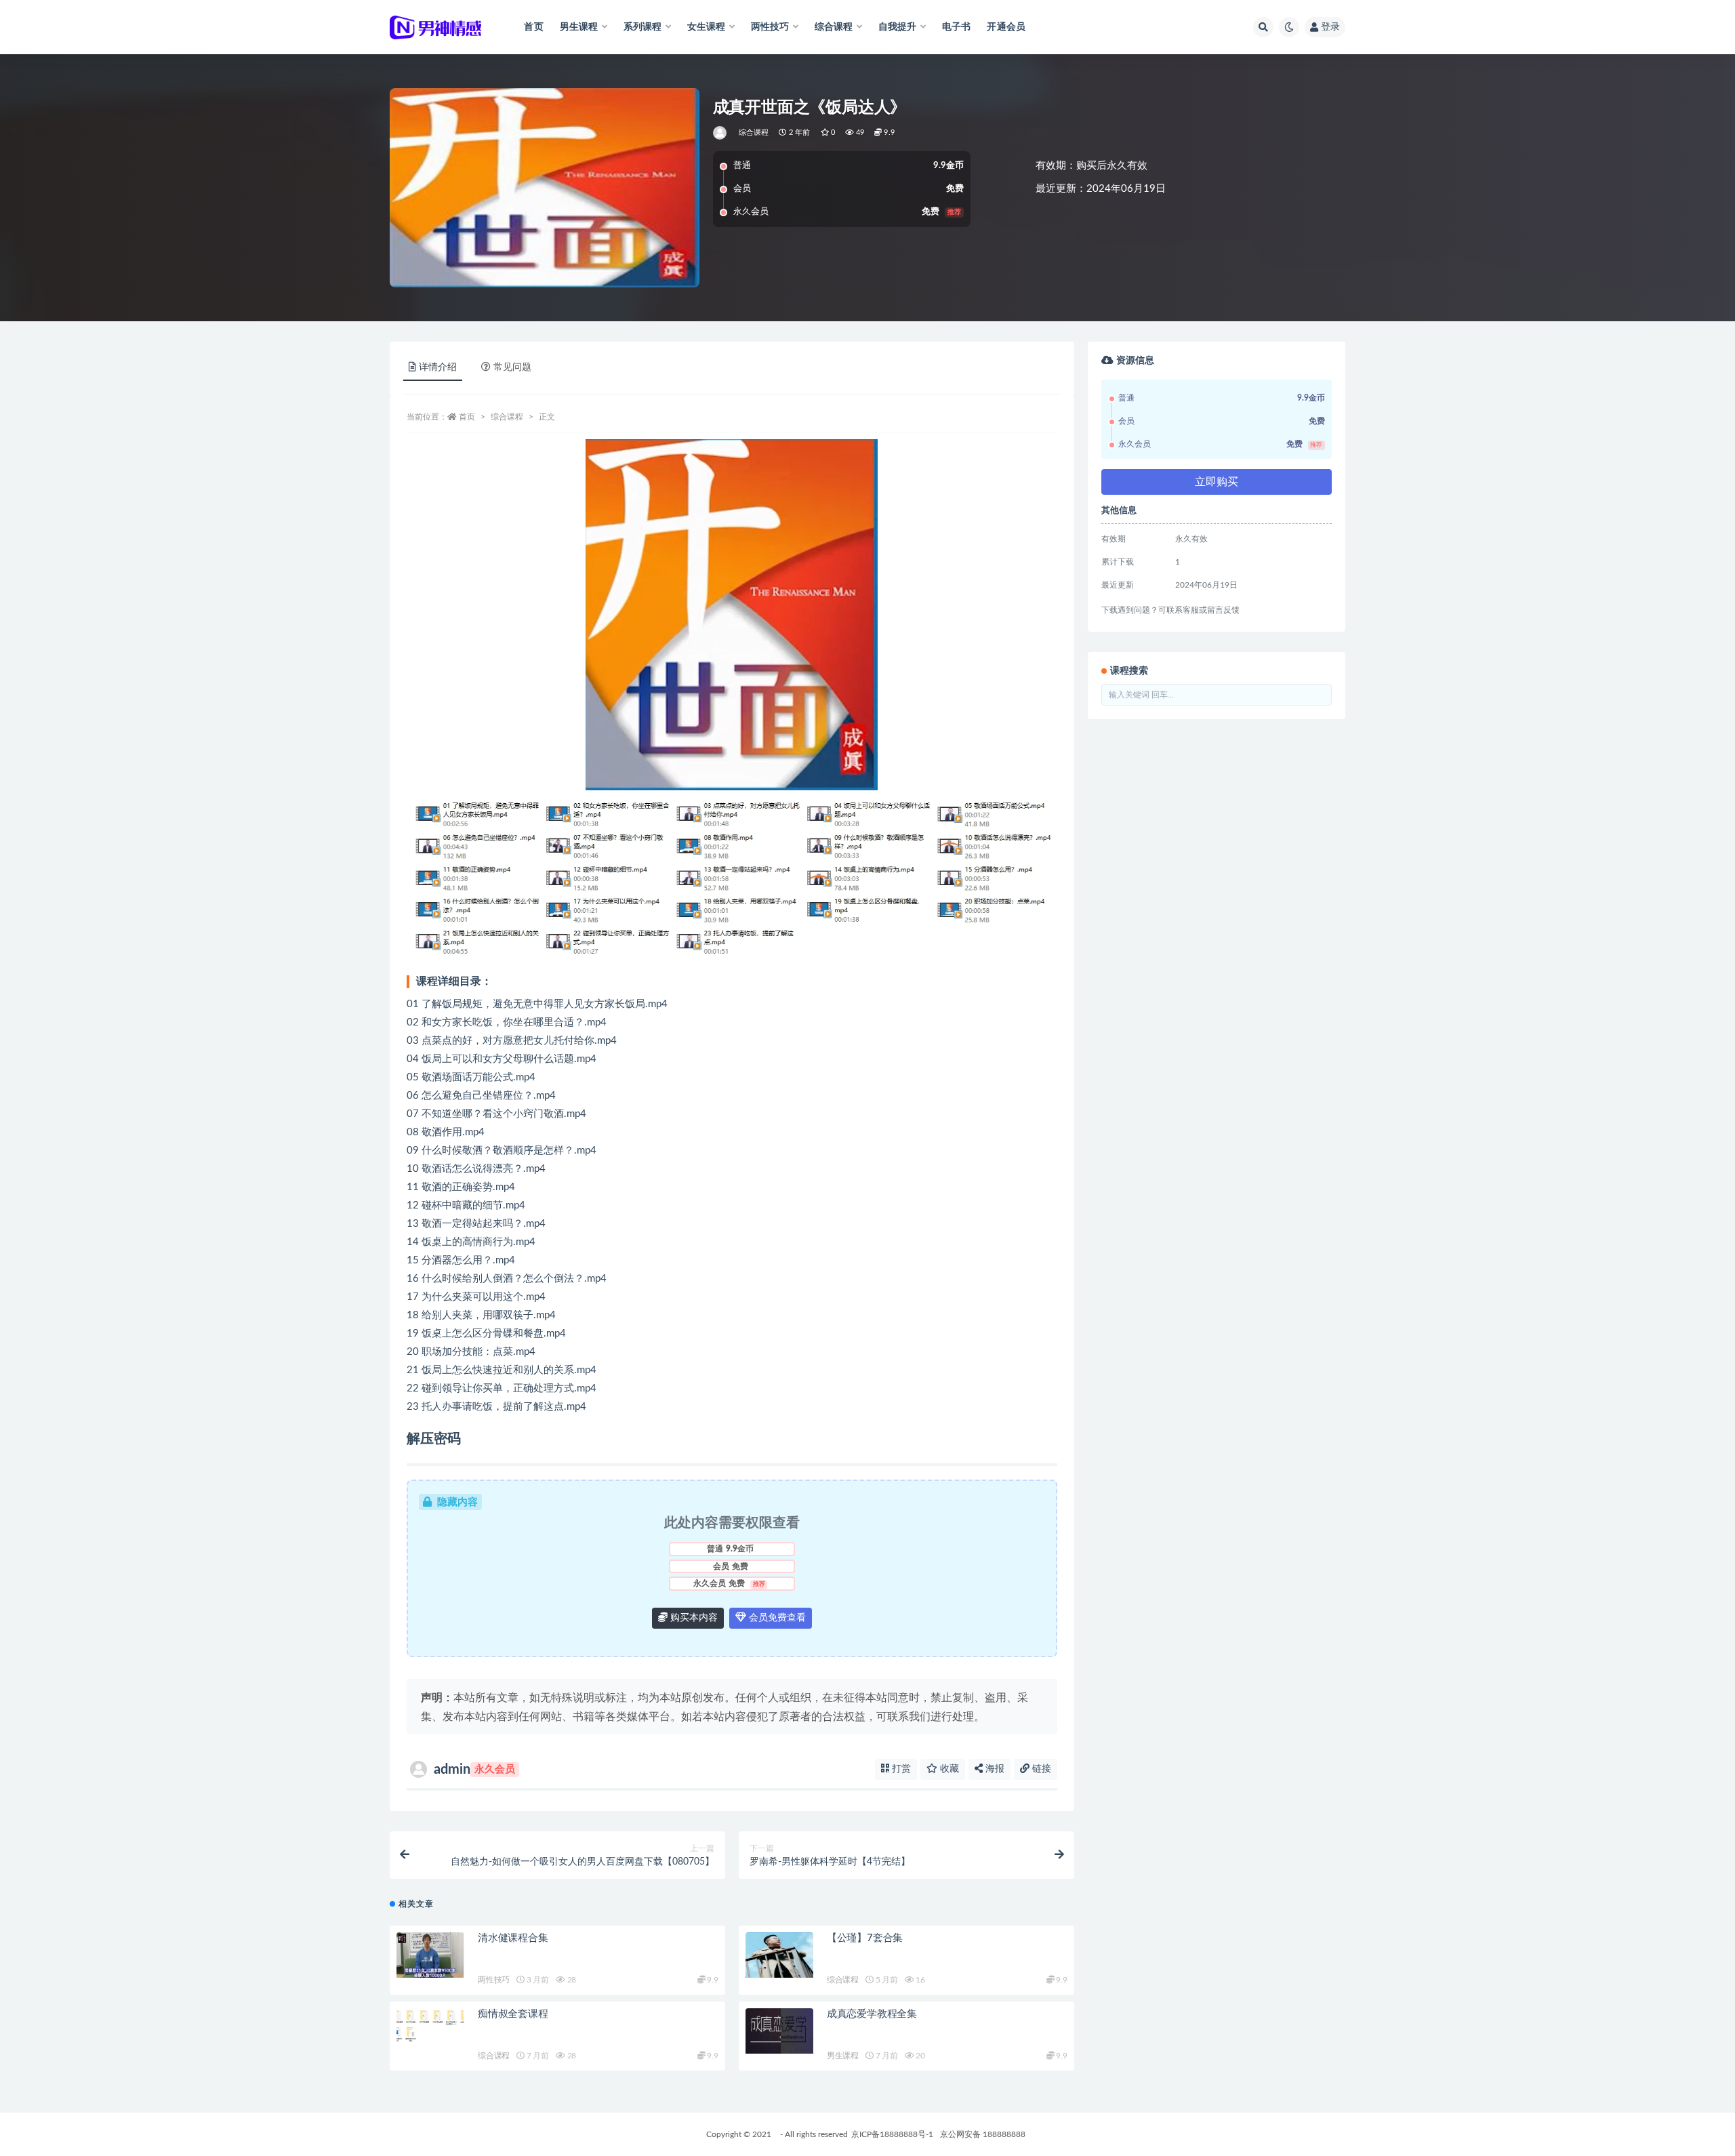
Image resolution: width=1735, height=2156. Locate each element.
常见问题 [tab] (512, 367)
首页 (533, 27)
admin (474, 1770)
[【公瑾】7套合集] (779, 1955)
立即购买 (1217, 482)
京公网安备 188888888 (983, 2134)
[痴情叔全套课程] (430, 2026)
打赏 (900, 1769)
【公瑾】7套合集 (865, 1938)
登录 (1330, 27)
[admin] (721, 133)
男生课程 (843, 2056)
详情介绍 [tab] (438, 367)
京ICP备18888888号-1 (892, 2134)
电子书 (957, 27)
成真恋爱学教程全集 (872, 2014)
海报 (994, 1769)
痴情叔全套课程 (513, 2014)
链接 (1040, 1769)
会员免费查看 (776, 1618)
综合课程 (754, 133)
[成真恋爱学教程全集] (779, 2031)
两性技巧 (494, 1980)
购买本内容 (693, 1618)
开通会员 (1006, 27)
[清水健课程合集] (430, 1955)
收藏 (948, 1769)
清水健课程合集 (513, 1938)
